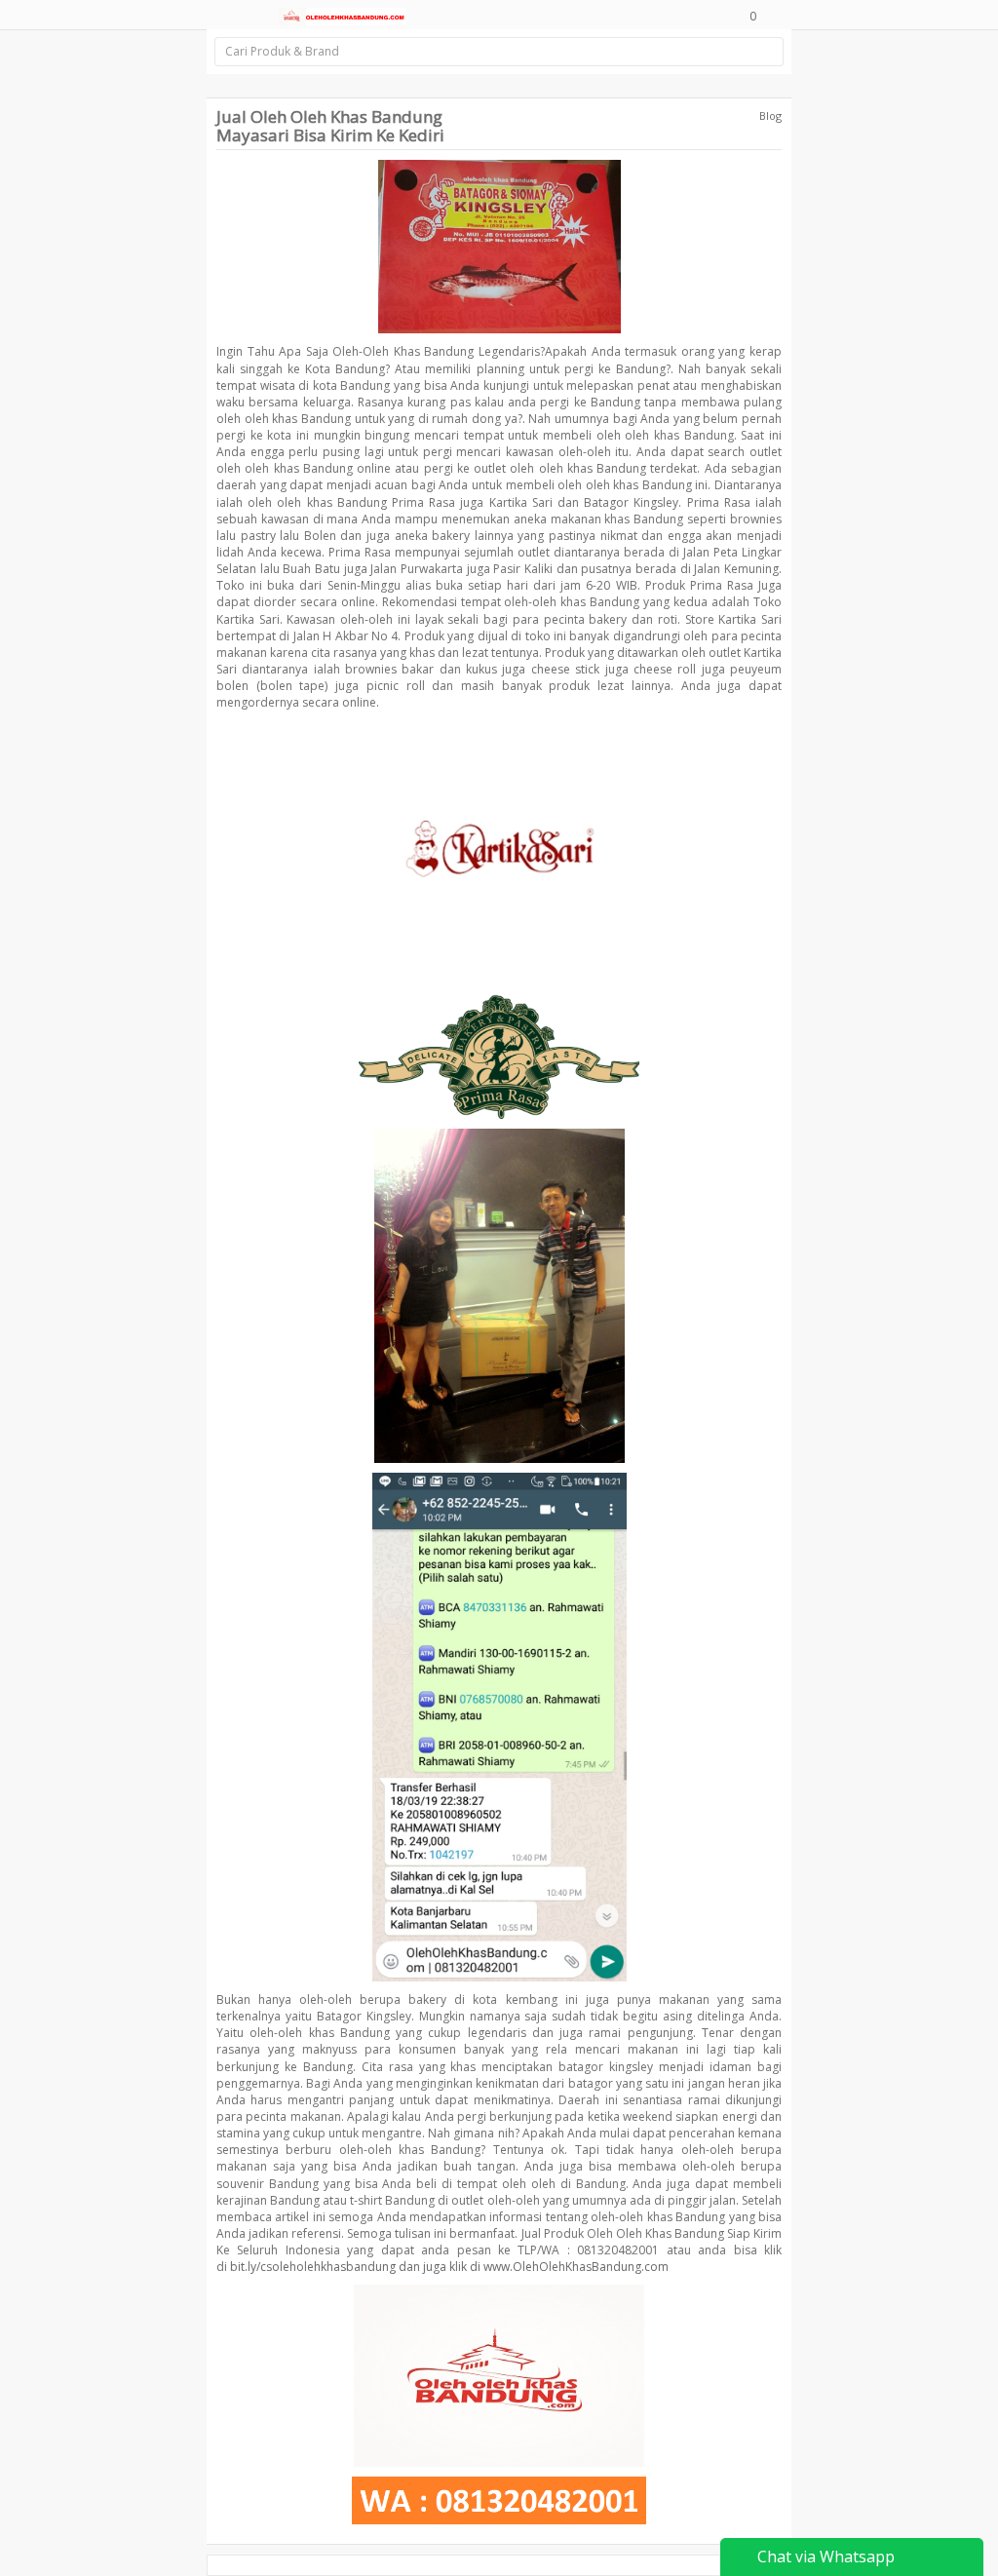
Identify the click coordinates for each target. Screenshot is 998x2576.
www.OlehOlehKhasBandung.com (576, 2267)
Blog (770, 115)
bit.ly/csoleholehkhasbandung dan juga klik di (355, 2267)
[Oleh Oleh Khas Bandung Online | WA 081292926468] (342, 15)
